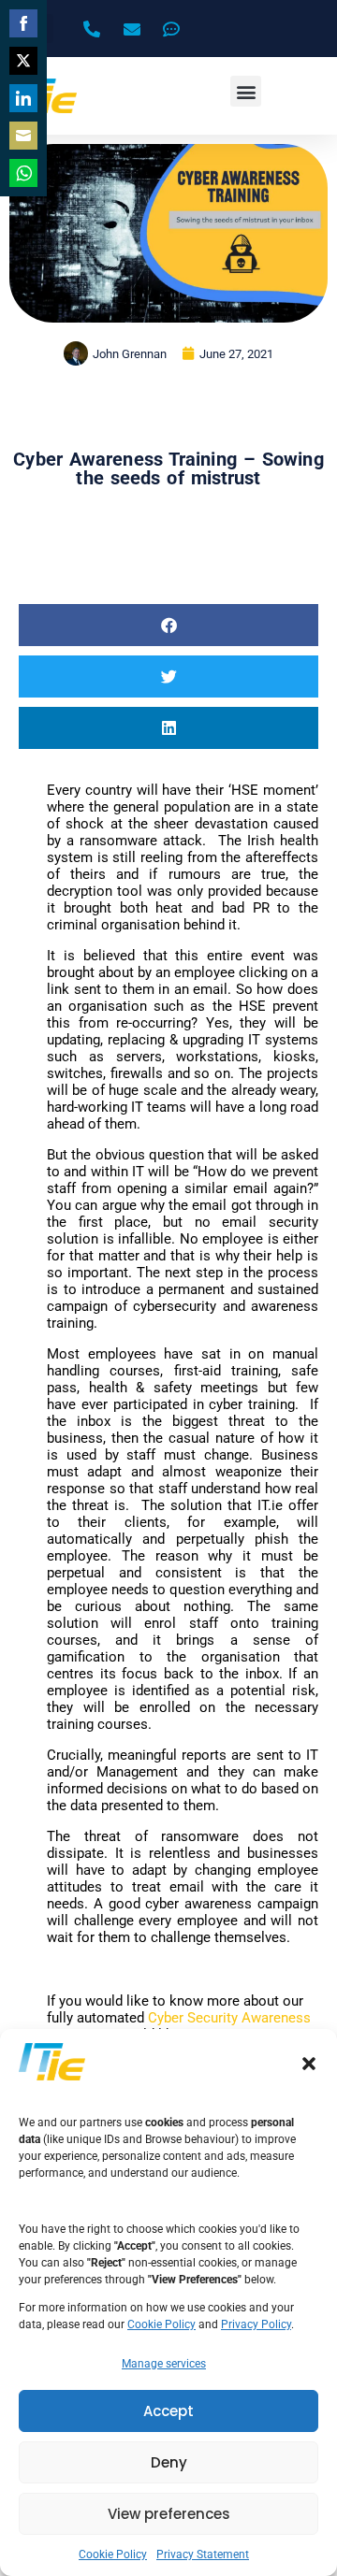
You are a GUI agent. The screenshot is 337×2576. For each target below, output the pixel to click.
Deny (169, 2462)
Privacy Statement (203, 2554)
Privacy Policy (256, 2324)
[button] (309, 2064)
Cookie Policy (161, 2324)
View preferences (169, 2514)
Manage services (164, 2364)
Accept (168, 2411)
